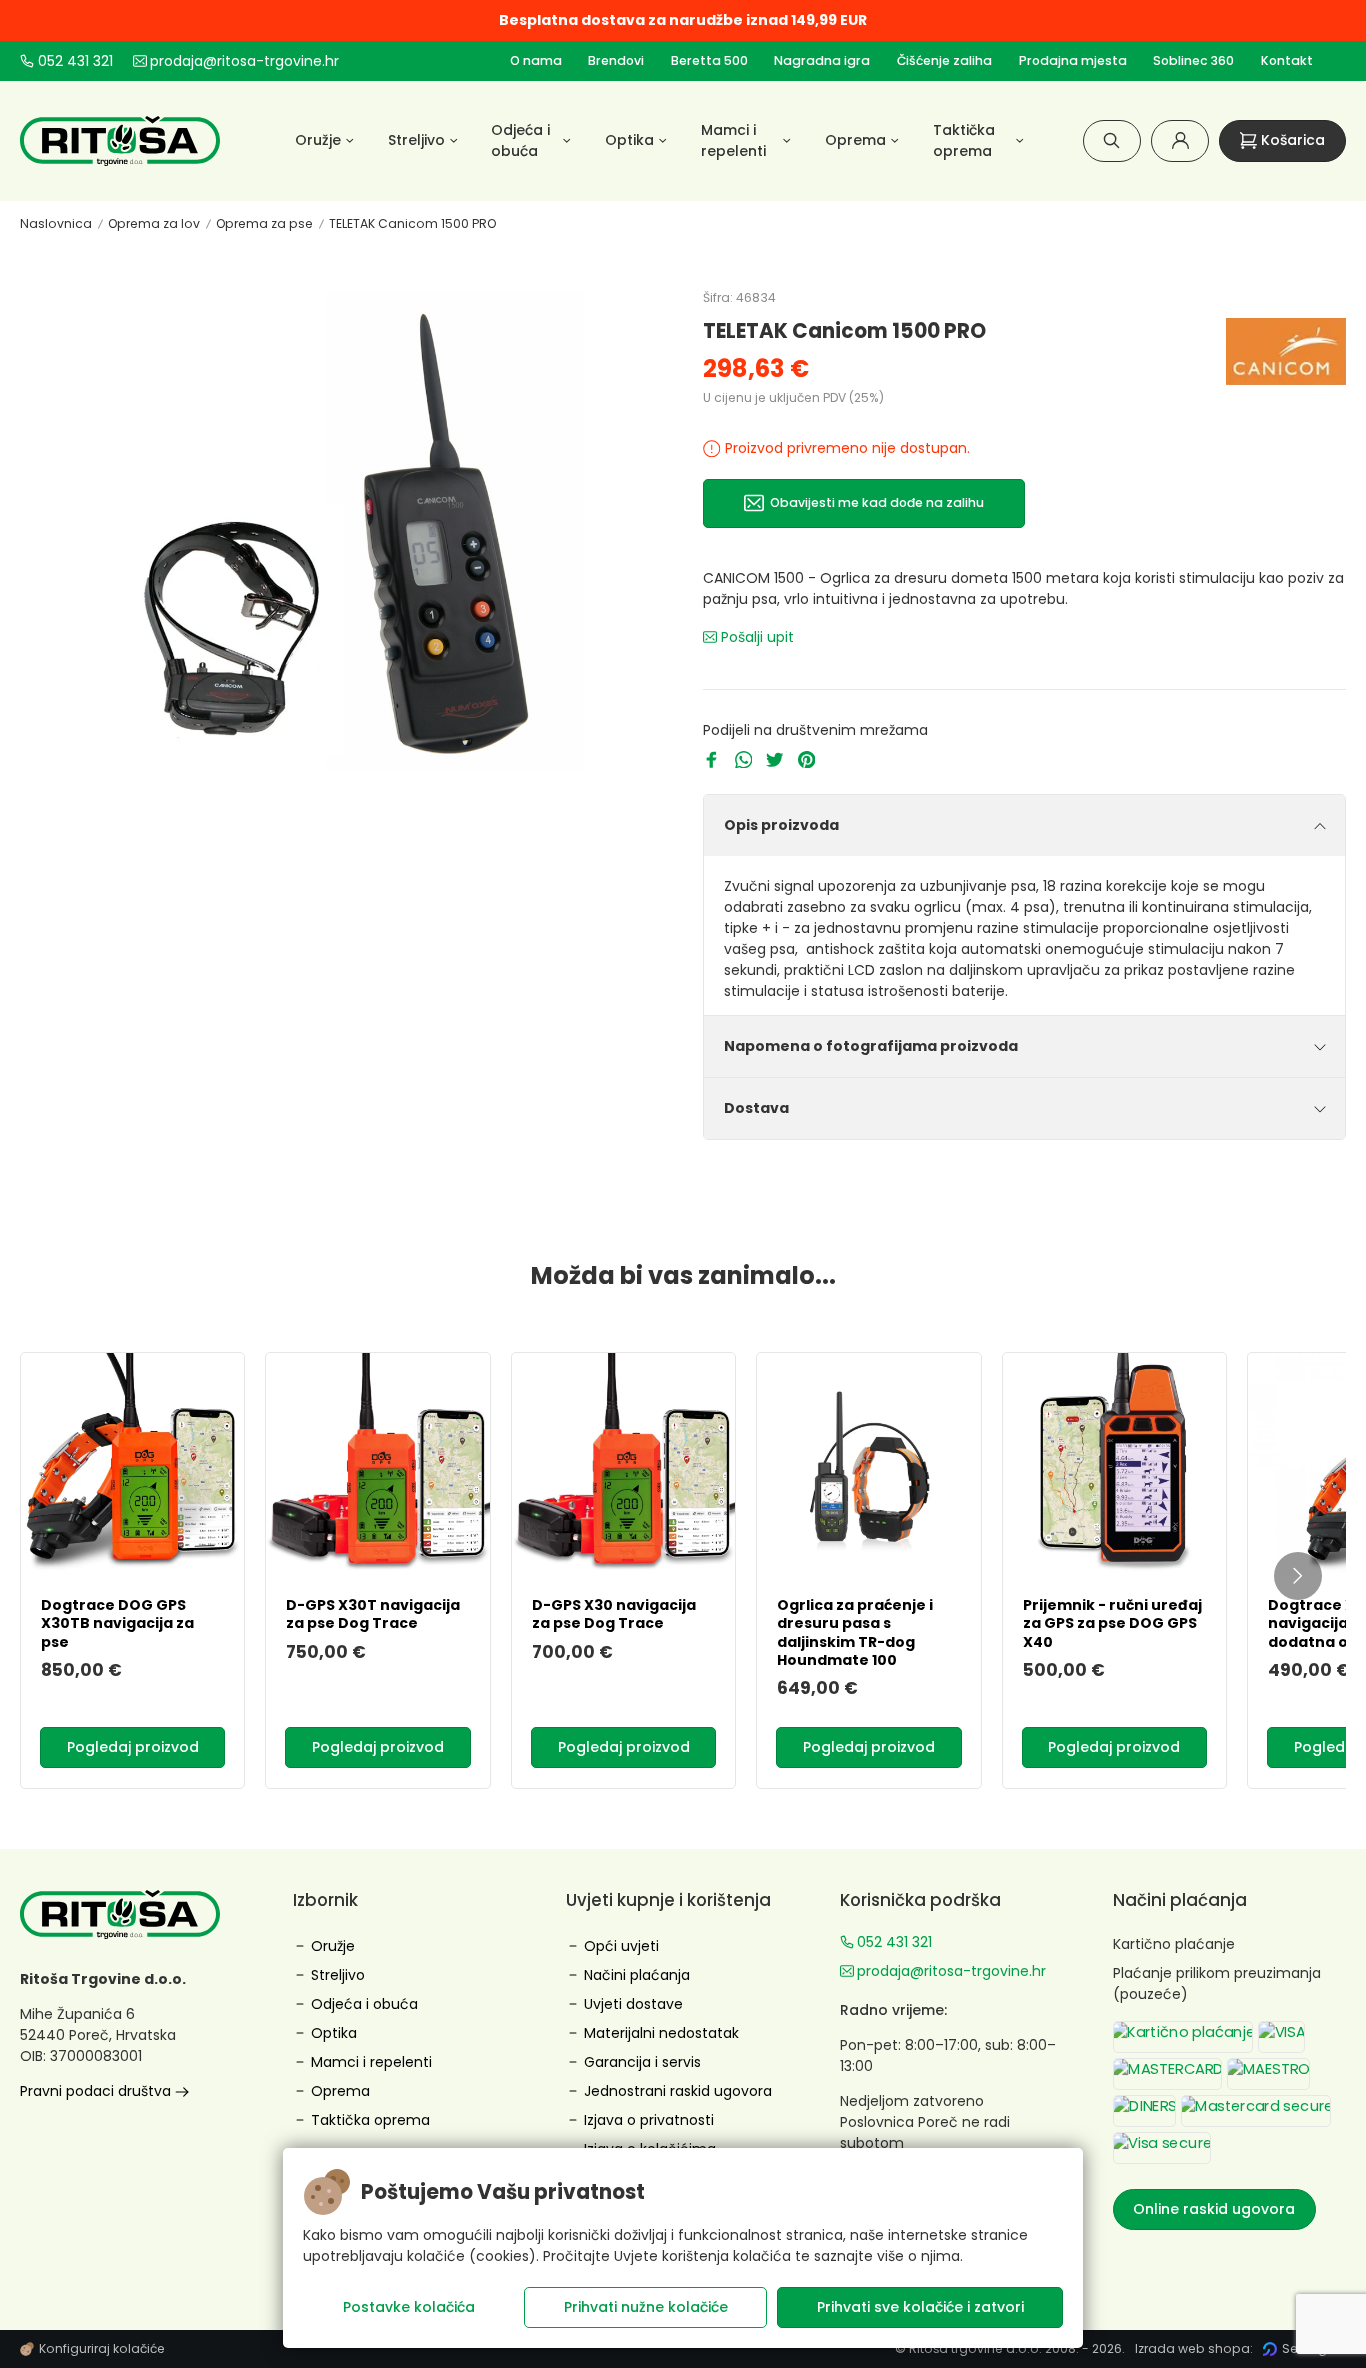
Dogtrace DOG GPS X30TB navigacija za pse (117, 1623)
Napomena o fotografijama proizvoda (871, 1046)
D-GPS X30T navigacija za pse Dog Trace (373, 1614)
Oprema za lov (154, 223)
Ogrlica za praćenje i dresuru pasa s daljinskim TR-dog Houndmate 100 (855, 1632)
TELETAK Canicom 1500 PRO (412, 223)
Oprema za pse (264, 223)
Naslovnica (56, 223)
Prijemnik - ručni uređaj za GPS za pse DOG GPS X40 (1112, 1623)
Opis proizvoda (781, 825)
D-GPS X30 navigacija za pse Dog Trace (614, 1614)
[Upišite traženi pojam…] (1112, 140)
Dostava (756, 1108)
